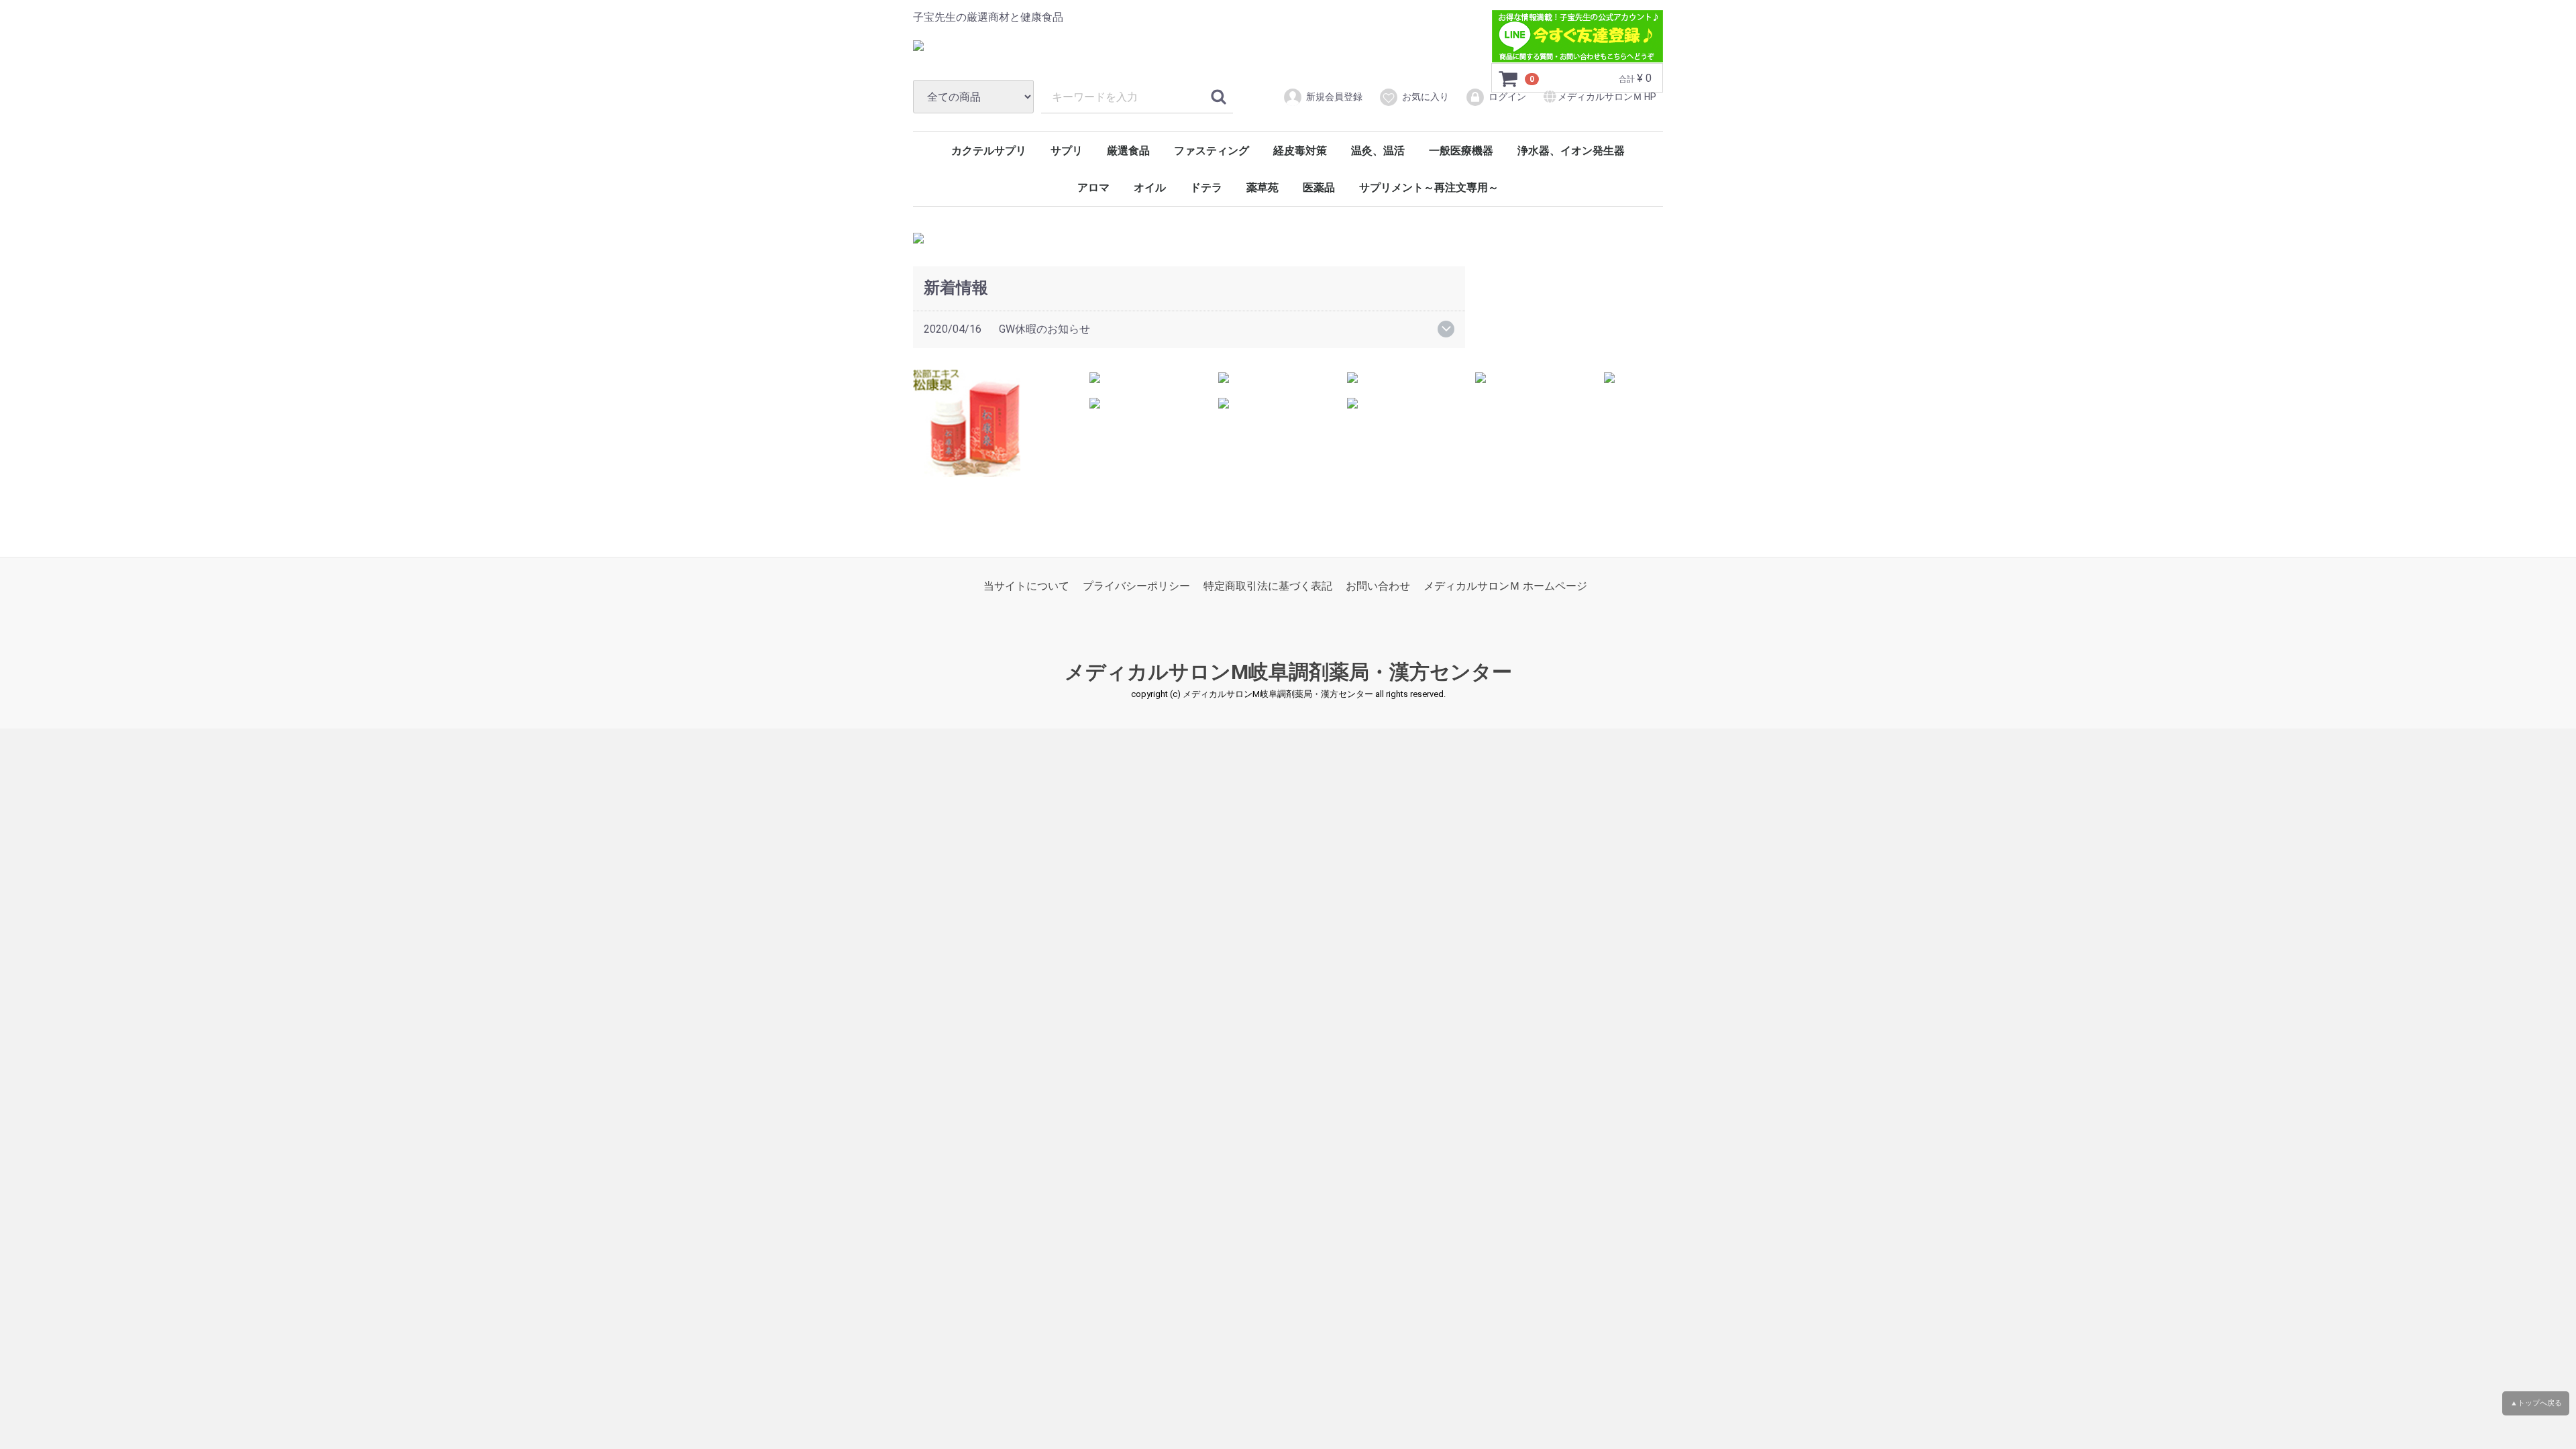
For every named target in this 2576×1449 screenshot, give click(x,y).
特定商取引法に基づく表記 (1268, 586)
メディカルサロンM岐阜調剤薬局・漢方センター (1288, 672)
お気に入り (1426, 97)
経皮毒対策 (1300, 151)
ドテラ (1206, 187)
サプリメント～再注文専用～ (1429, 187)
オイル (1150, 187)
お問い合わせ (1378, 586)
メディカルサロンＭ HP (1607, 97)
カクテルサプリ (989, 151)
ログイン (1507, 97)
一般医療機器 (1461, 151)
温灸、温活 (1378, 151)
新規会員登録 (1334, 97)
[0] (1509, 78)
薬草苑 (1263, 187)
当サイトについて (1026, 586)
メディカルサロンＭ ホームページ (1505, 586)
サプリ (1067, 151)
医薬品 (1319, 187)
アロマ (1093, 187)
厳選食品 (1128, 151)
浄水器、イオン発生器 (1571, 151)
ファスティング (1212, 151)
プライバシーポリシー (1136, 586)
